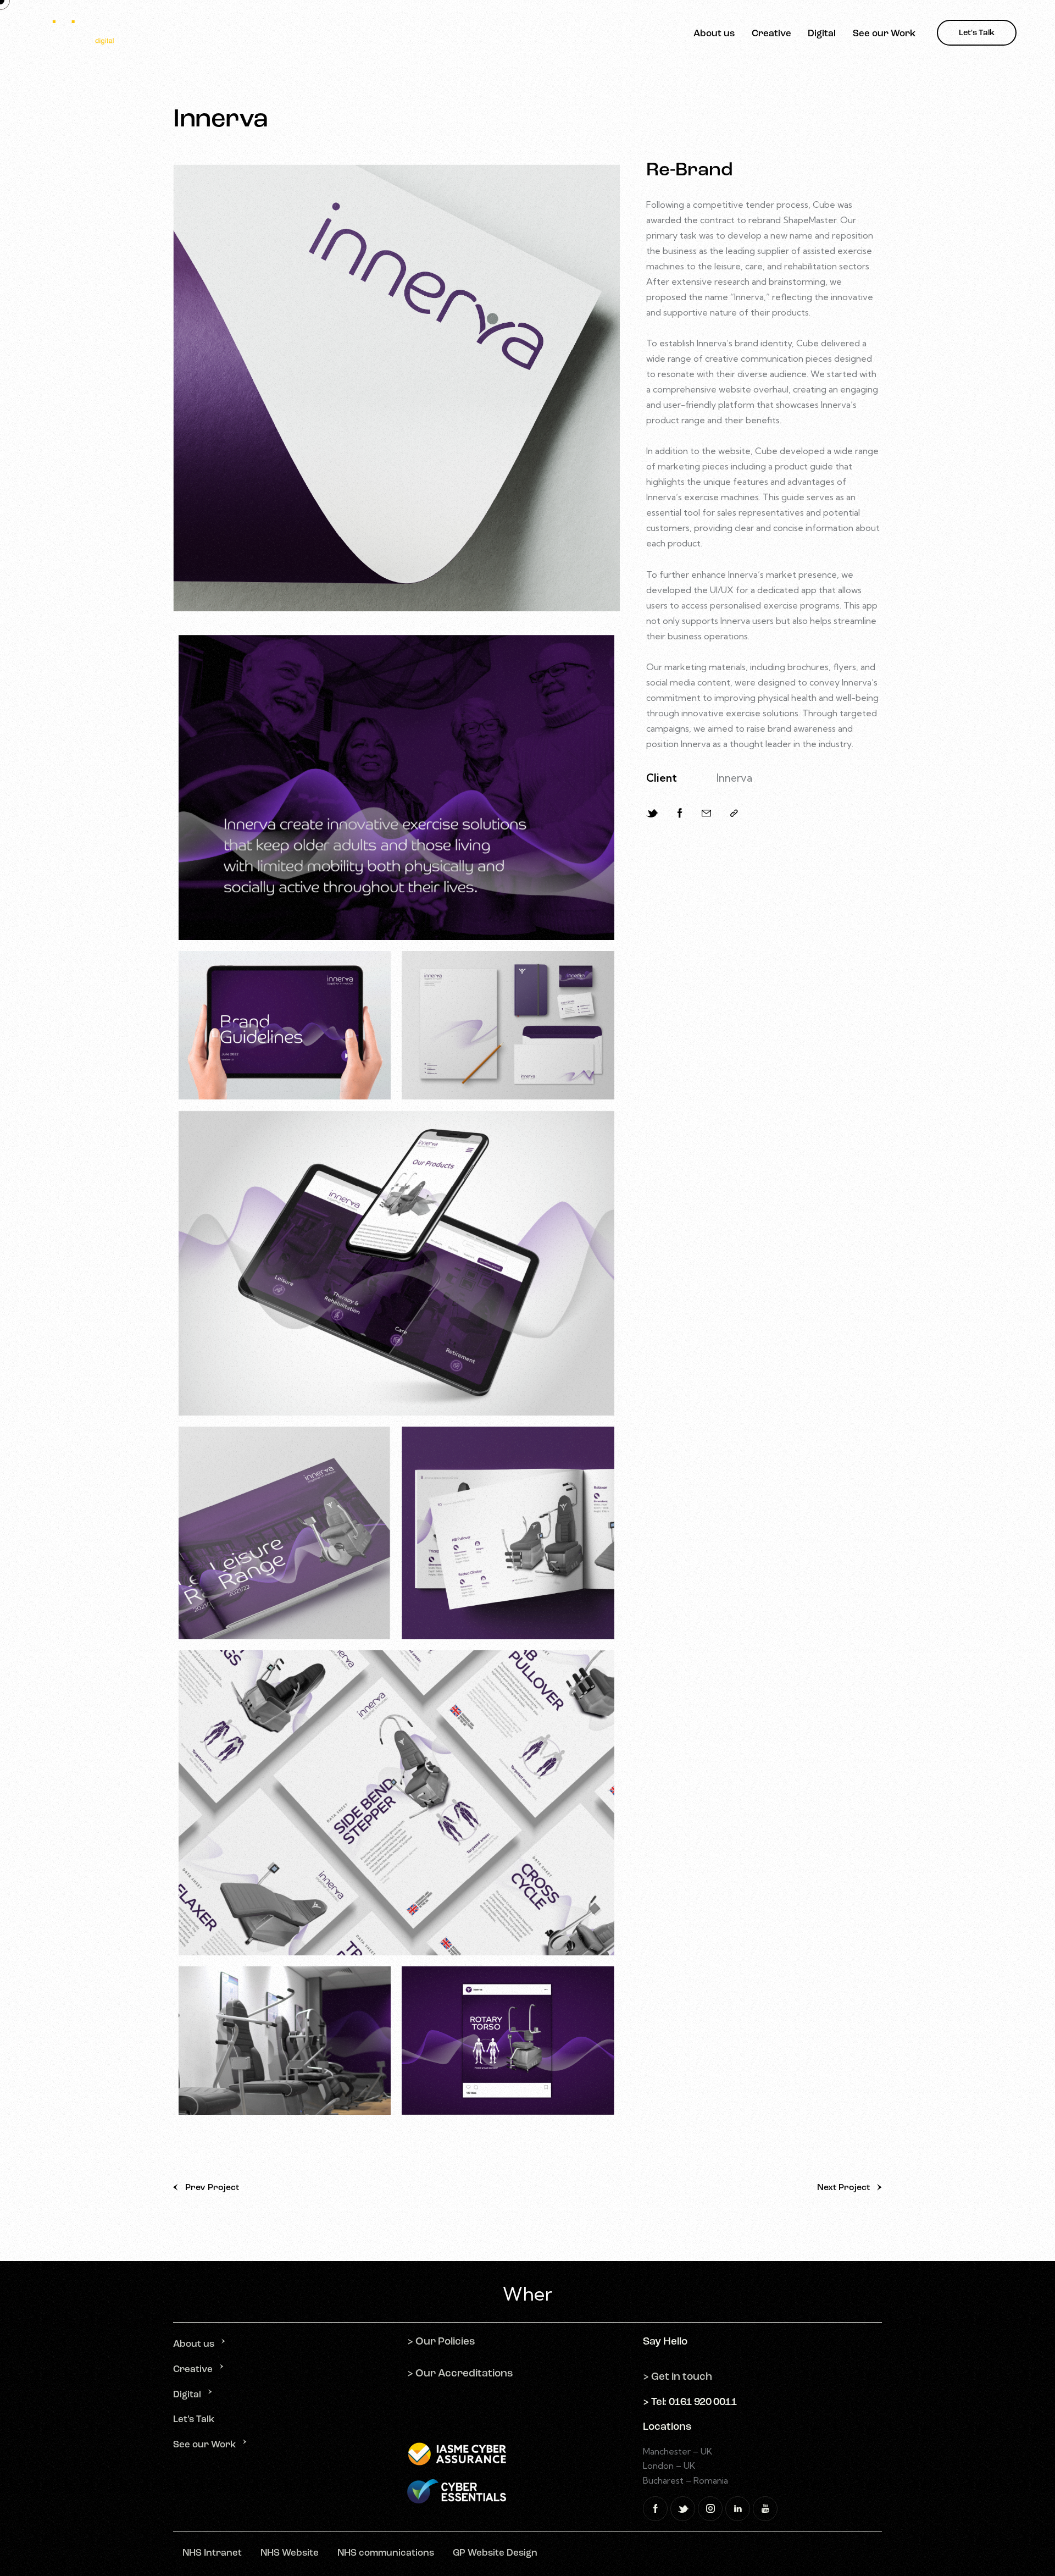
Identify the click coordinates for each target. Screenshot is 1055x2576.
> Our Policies (441, 2342)
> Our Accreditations (460, 2374)
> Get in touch (678, 2377)
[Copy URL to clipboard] (734, 813)
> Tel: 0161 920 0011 (690, 2403)
